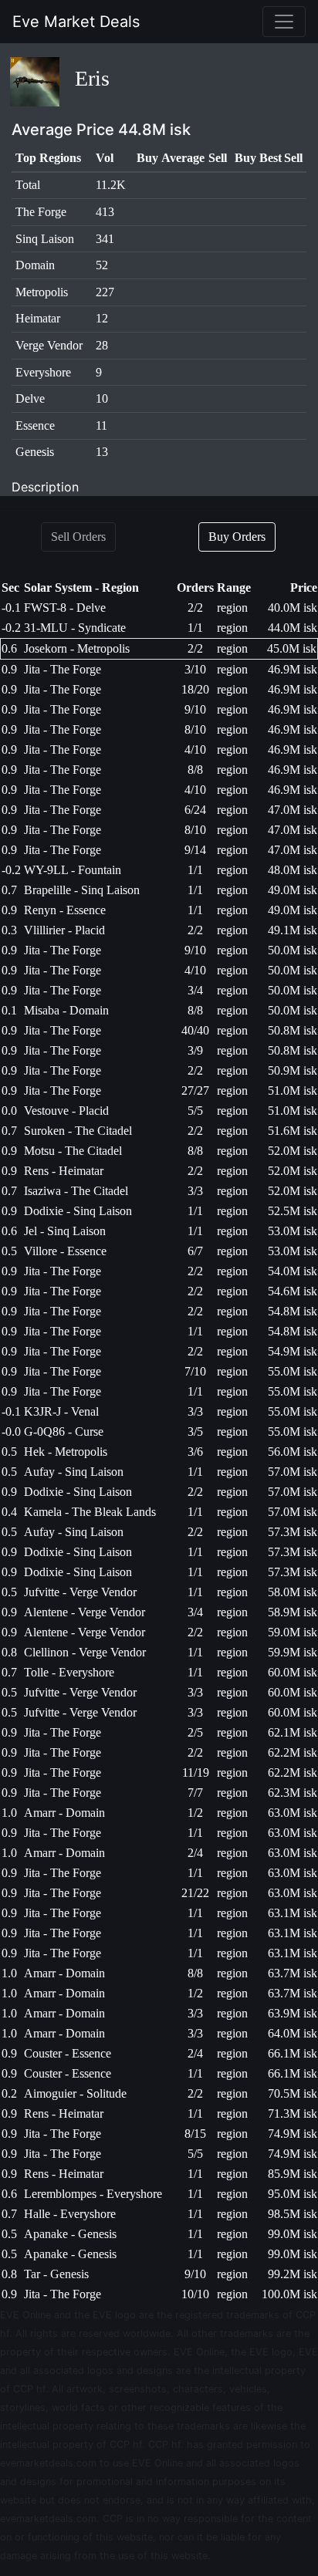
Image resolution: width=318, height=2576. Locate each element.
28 (102, 345)
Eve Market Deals (76, 22)
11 (101, 425)
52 (102, 265)
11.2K (111, 185)
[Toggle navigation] (284, 22)
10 (102, 398)
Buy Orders (237, 537)
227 (105, 292)
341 (105, 239)
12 (102, 318)
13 (102, 452)
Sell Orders (78, 537)
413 (105, 212)
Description (45, 487)
